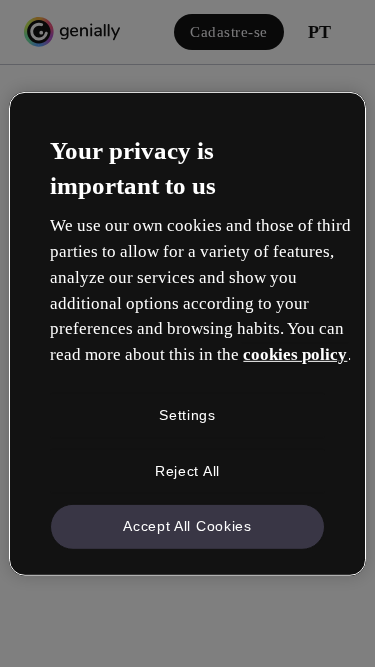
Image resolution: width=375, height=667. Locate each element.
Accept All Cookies (187, 526)
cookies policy (295, 354)
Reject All (187, 470)
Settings (187, 415)
